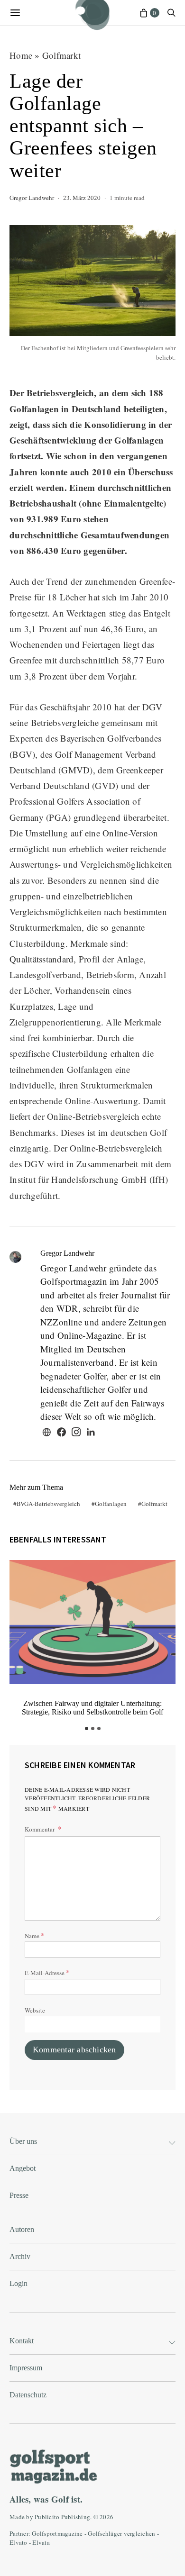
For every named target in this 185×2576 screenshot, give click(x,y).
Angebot (23, 2168)
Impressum (26, 2368)
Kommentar (40, 1829)
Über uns (23, 2141)
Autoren (22, 2229)
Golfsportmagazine (57, 2533)
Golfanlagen (111, 1504)
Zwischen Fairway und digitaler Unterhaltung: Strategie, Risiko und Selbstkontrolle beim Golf (92, 1708)
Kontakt (22, 2341)
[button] (87, 1728)
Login (18, 2283)
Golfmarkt (61, 55)
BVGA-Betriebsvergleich (48, 1504)
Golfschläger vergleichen (121, 2533)
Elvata (41, 2542)
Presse (19, 2195)
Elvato (18, 2542)
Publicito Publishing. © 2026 (74, 2517)
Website (35, 2010)
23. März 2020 (82, 198)
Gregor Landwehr (32, 198)
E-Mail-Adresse (47, 1972)
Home (21, 55)
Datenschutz (28, 2395)
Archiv (20, 2256)
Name (35, 1935)
